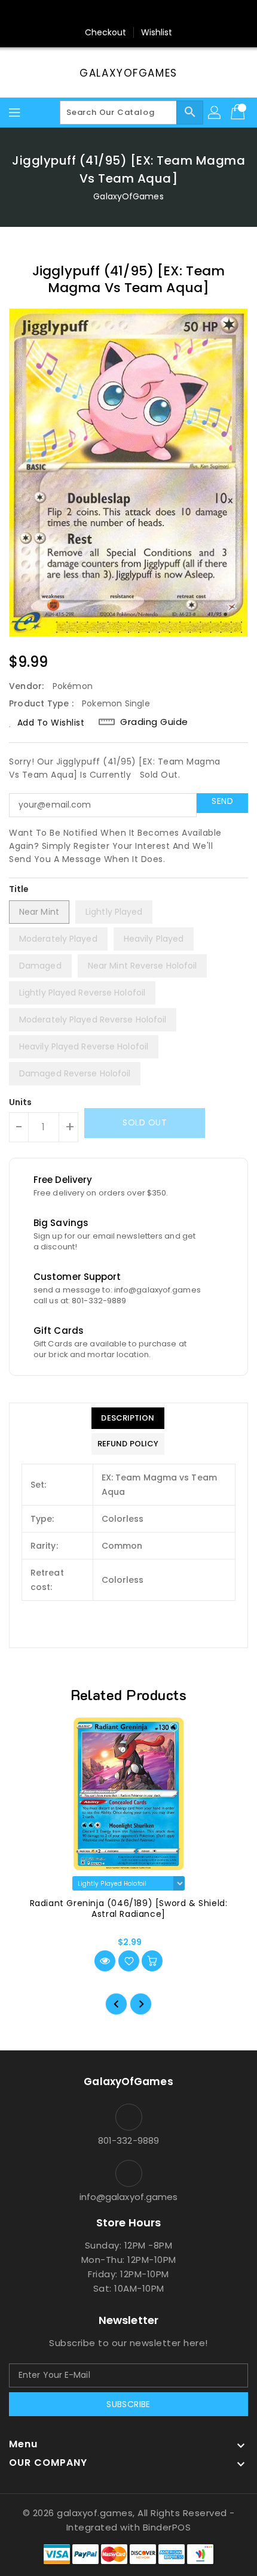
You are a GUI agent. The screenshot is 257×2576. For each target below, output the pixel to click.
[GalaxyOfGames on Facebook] (94, 14)
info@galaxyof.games (129, 2197)
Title (19, 889)
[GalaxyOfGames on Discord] (163, 14)
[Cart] (239, 113)
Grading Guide (154, 722)
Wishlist (157, 32)
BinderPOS (167, 2527)
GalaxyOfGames (128, 73)
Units (21, 1102)
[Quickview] (105, 1961)
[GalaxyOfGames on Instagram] (117, 14)
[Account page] (215, 113)
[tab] (128, 1418)
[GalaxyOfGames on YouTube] (140, 14)
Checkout (106, 32)
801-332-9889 (128, 2140)
